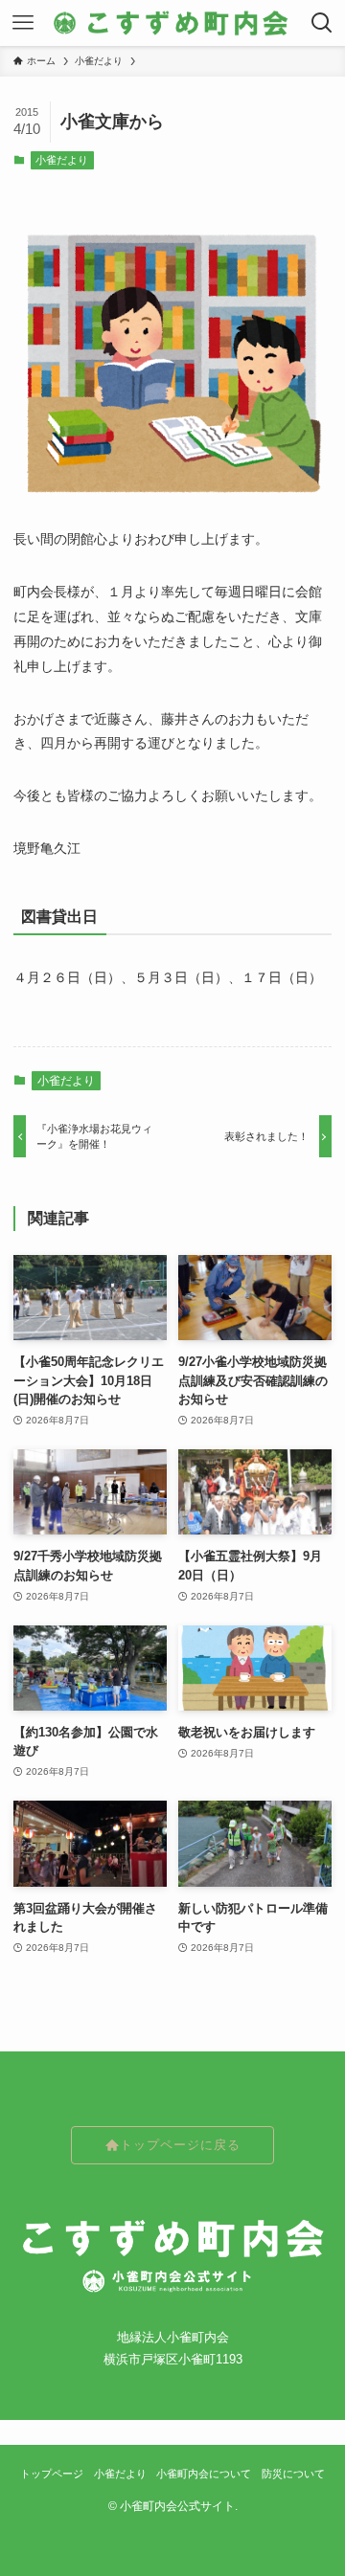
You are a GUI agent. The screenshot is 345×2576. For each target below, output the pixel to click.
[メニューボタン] (23, 23)
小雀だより (62, 160)
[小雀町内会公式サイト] (172, 23)
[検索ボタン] (322, 23)
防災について (293, 2474)
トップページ (52, 2474)
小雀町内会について (204, 2474)
